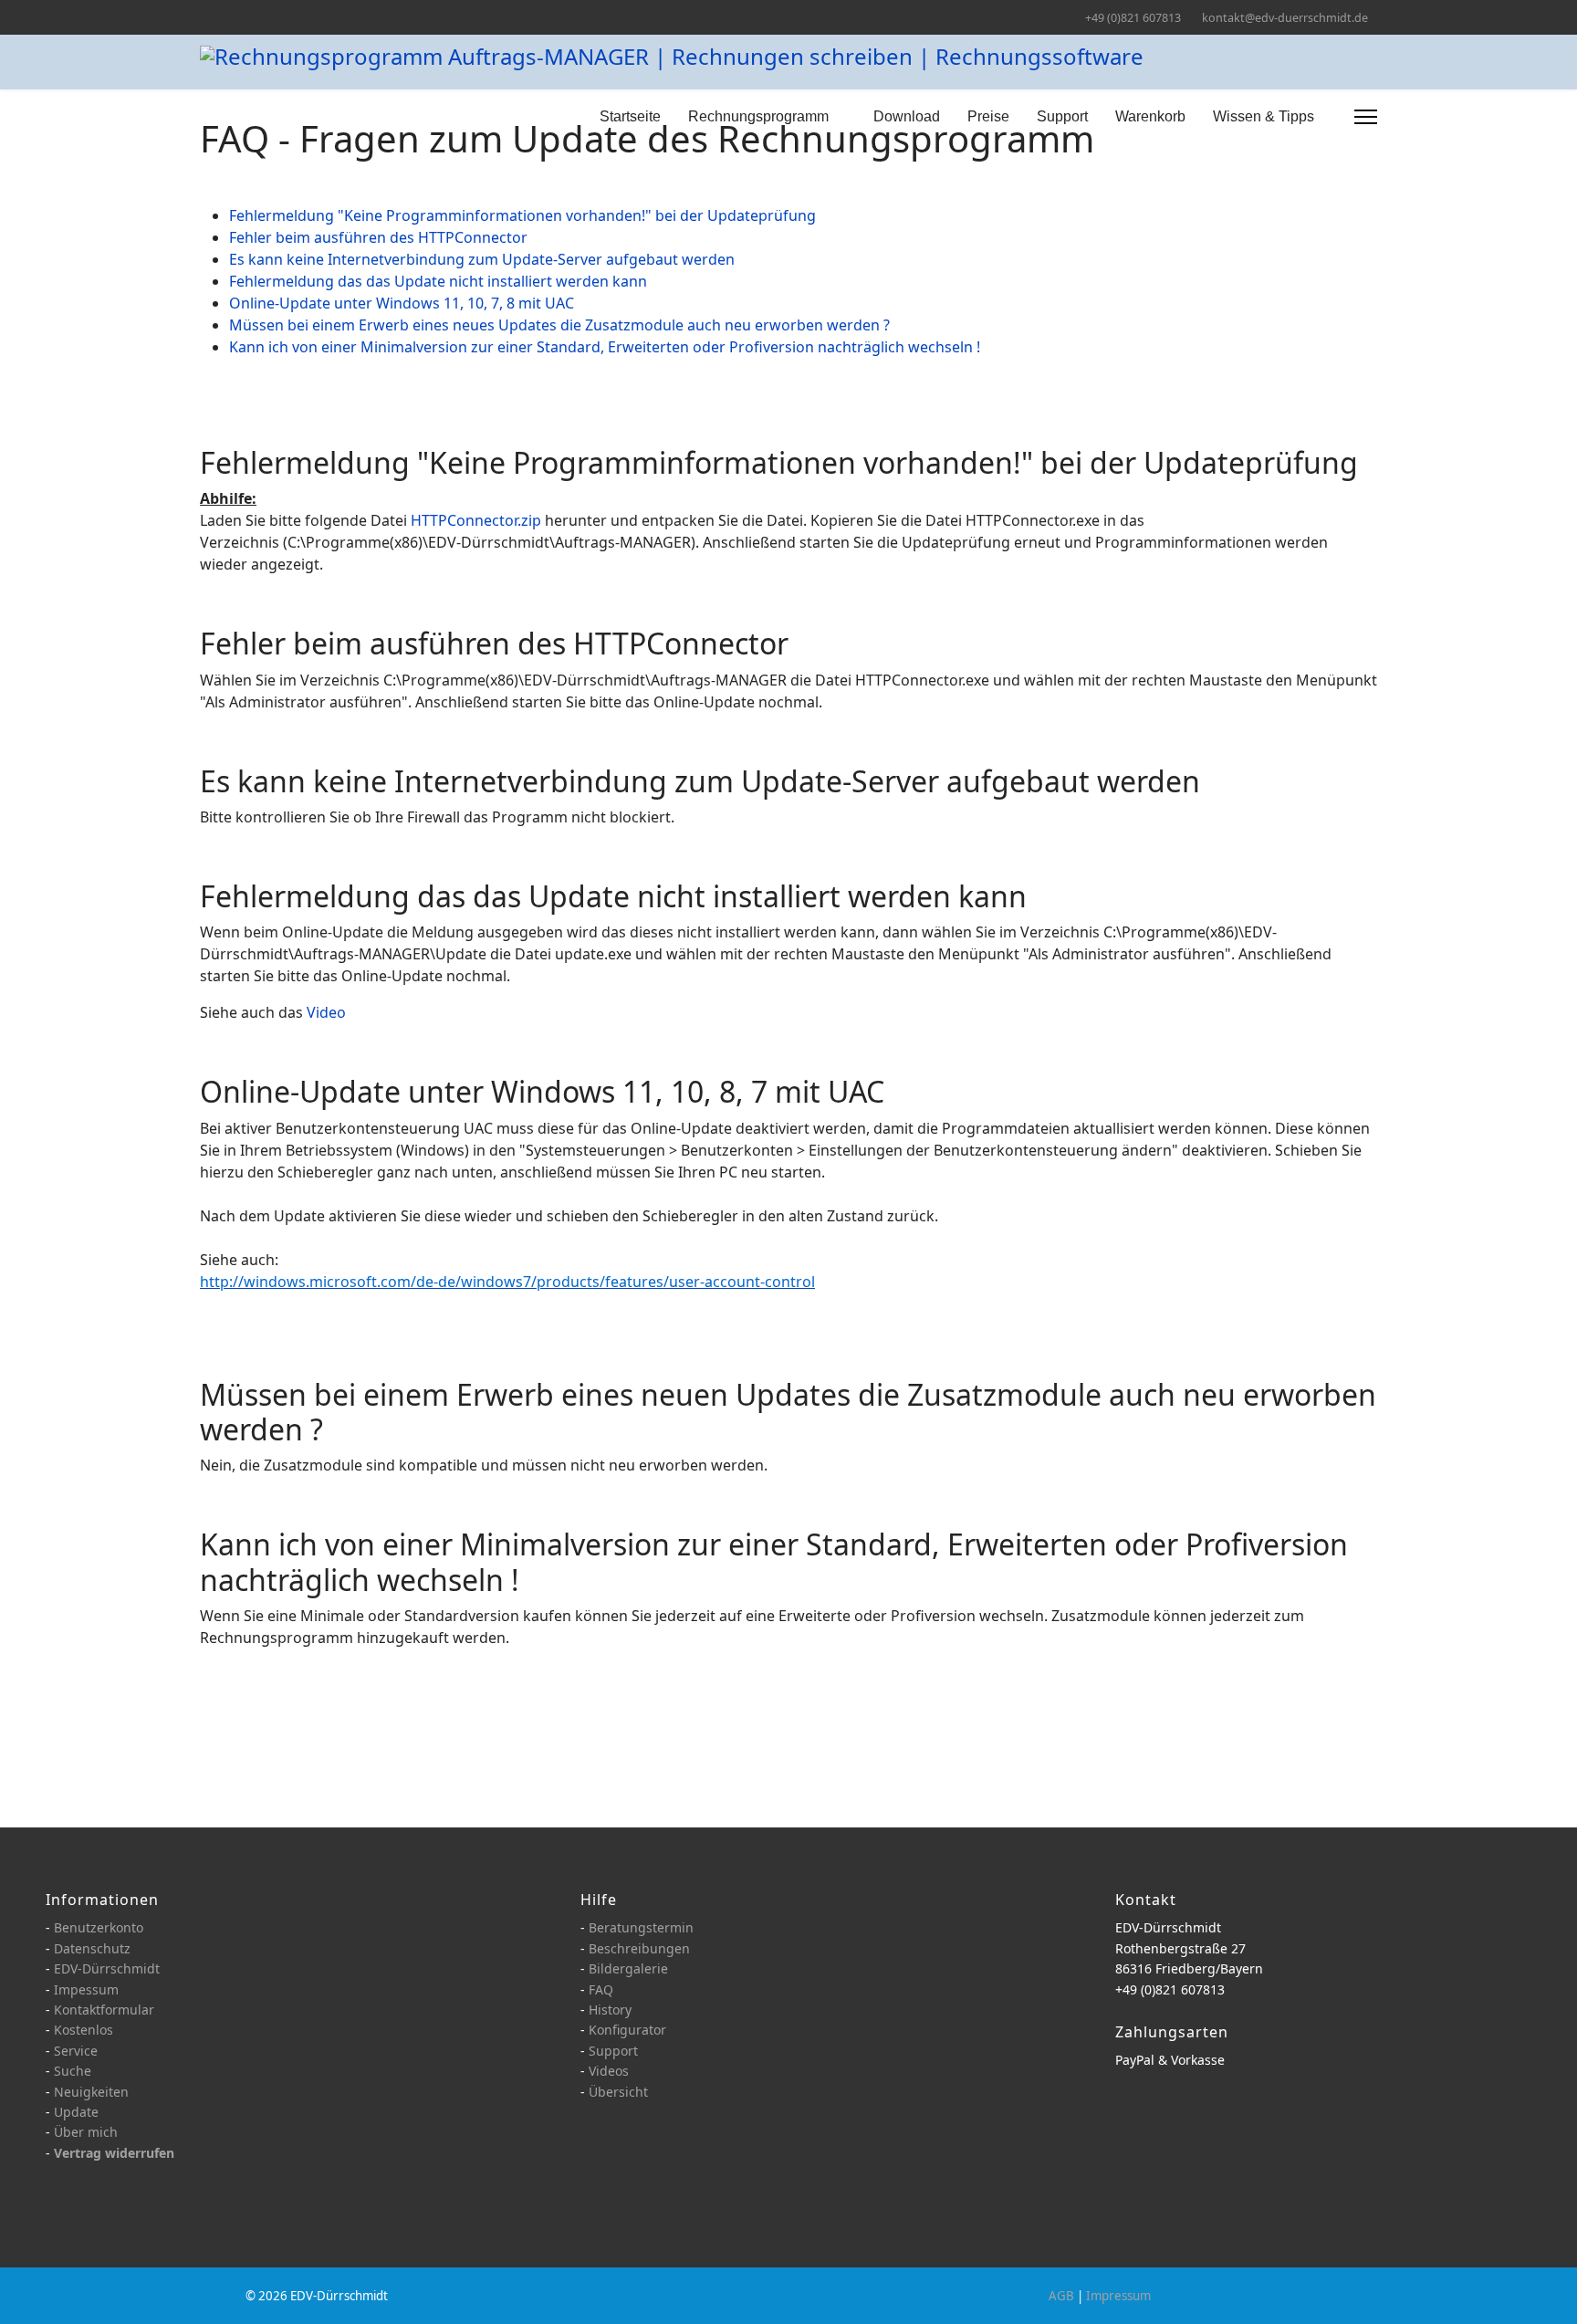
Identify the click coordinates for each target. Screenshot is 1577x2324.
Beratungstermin (641, 1927)
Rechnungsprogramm (758, 116)
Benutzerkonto (99, 1927)
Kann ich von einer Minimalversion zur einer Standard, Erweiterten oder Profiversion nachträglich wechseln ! (605, 347)
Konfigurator (627, 2030)
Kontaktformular (104, 2010)
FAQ (601, 1989)
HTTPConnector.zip (476, 520)
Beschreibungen (639, 1948)
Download (907, 116)
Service (76, 2051)
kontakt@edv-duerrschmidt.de (1285, 18)
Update (76, 2112)
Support (1062, 116)
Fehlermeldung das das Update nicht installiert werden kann (438, 281)
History (610, 2010)
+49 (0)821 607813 (1133, 18)
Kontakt (1146, 1900)
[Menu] (1366, 117)
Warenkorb (1150, 116)
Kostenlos (84, 2030)
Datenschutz (92, 1948)
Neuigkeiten (91, 2092)
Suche (73, 2071)
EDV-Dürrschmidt (107, 1968)
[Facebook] (205, 17)
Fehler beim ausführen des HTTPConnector (378, 237)
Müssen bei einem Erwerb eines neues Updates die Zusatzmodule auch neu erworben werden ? (559, 325)
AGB (1061, 2296)
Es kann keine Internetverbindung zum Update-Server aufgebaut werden (482, 259)
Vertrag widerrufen (114, 2153)
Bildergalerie (628, 1968)
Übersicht (618, 2092)
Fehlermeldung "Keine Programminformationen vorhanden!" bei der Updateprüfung (522, 215)
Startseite (630, 116)
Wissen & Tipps (1264, 116)
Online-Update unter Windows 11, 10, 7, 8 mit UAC (402, 303)
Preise (988, 116)
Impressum (1118, 2296)
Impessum (86, 1989)
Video (326, 1012)
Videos (609, 2071)
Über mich (86, 2132)
